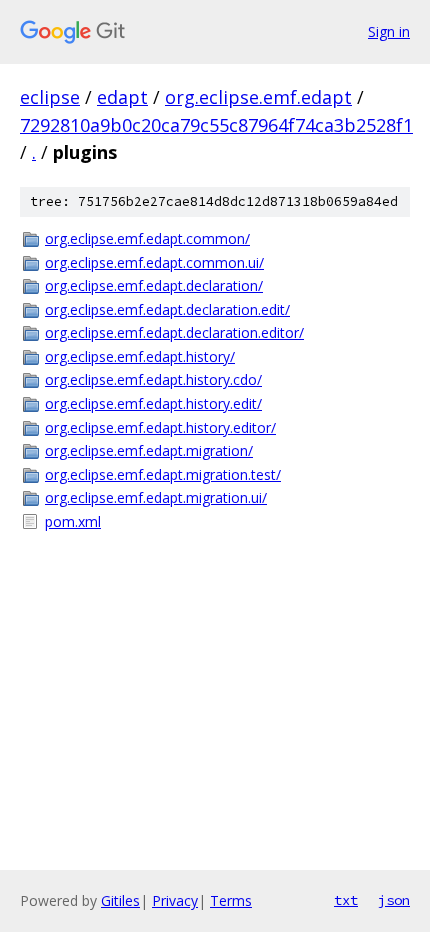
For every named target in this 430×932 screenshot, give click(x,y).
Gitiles (120, 900)
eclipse (50, 97)
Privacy (175, 900)
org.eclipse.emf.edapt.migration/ (149, 450)
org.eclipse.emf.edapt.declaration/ (154, 285)
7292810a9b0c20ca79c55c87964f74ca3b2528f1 (216, 125)
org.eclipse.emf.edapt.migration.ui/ (156, 497)
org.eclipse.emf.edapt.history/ (140, 356)
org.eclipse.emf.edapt (258, 97)
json (394, 900)
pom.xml (73, 521)
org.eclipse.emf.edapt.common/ (147, 238)
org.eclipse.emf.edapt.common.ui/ (154, 262)
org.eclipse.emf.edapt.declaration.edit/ (167, 309)
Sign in (389, 31)
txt (346, 900)
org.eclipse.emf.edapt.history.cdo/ (153, 379)
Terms (231, 900)
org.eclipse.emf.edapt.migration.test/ (163, 474)
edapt (122, 97)
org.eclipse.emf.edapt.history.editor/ (160, 427)
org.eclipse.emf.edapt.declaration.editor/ (174, 332)
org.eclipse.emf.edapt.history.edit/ (153, 403)
